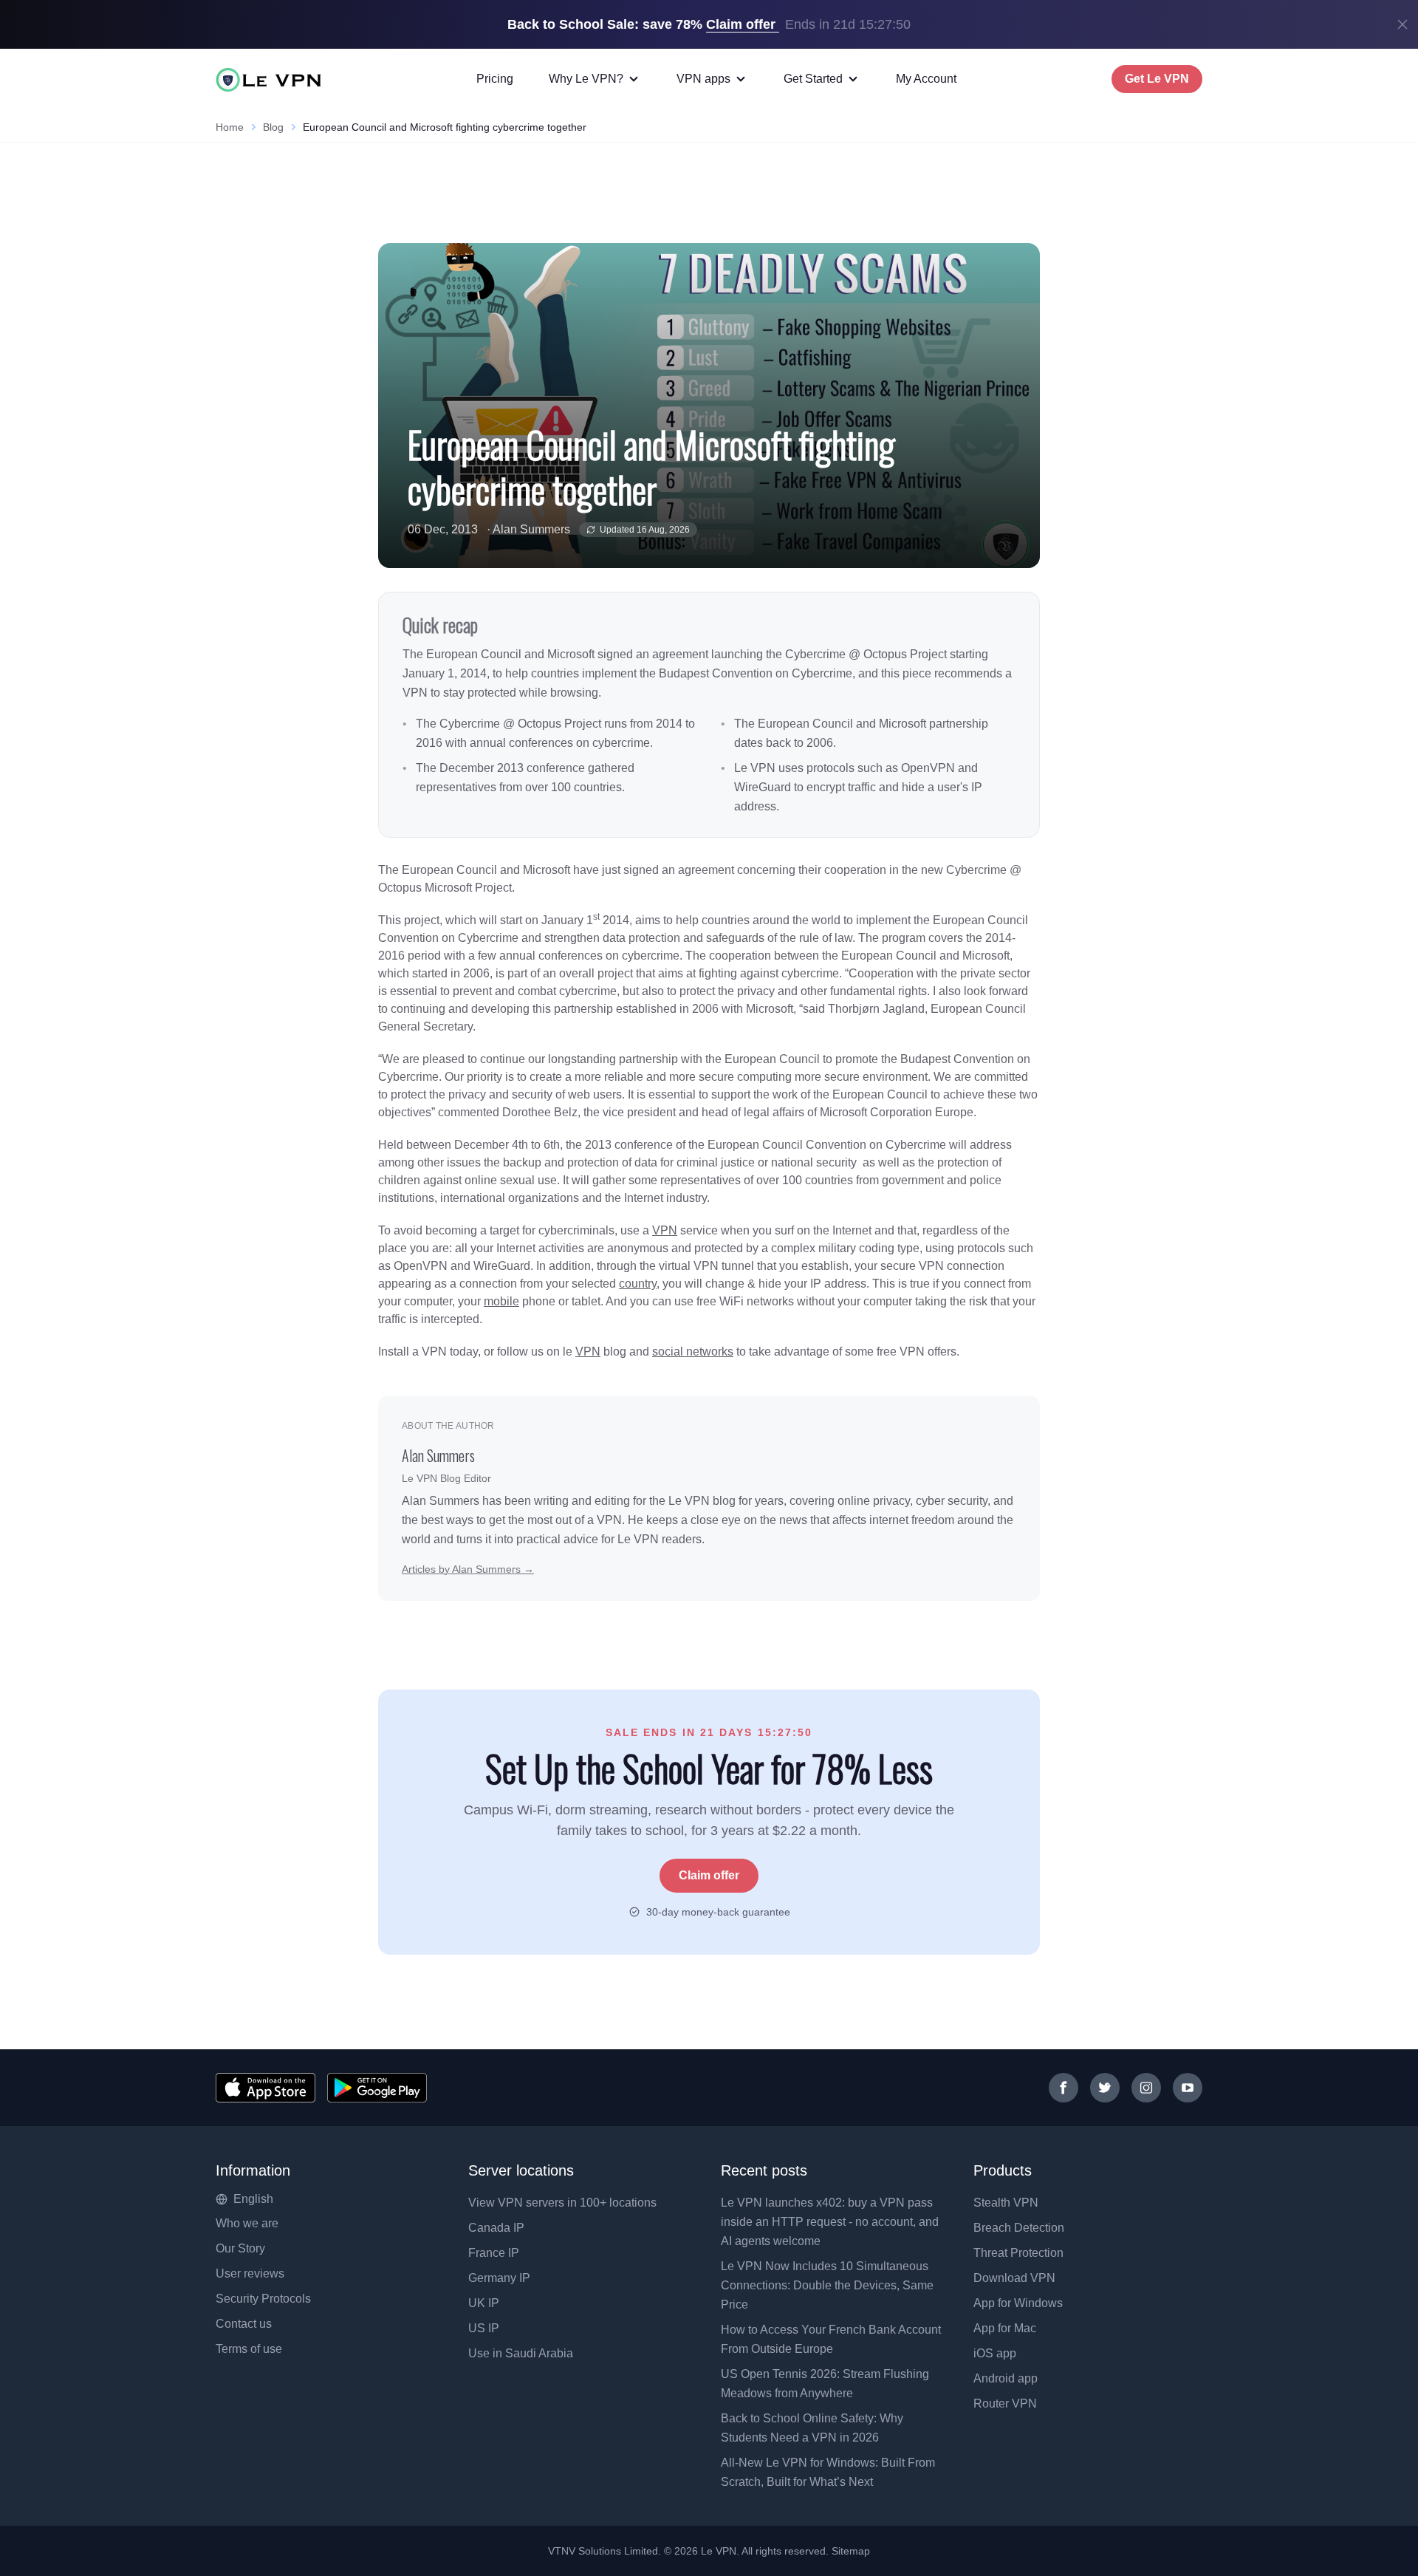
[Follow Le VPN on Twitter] (1105, 2088)
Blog (273, 127)
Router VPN (1005, 2404)
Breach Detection (1019, 2228)
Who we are (247, 2223)
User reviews (250, 2273)
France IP (494, 2253)
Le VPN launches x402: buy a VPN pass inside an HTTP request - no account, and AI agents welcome (830, 2222)
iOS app (995, 2353)
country (638, 1284)
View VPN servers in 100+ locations (562, 2203)
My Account (926, 79)
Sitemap (851, 2551)
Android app (1006, 2378)
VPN (665, 1230)
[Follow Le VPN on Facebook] (1063, 2088)
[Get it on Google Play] (377, 2088)
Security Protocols (263, 2299)
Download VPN (1014, 2278)
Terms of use (249, 2349)
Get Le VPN (1157, 79)
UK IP (484, 2303)
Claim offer (709, 1875)
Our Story (240, 2248)
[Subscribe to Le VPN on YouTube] (1188, 2088)
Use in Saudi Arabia (521, 2353)
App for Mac (1005, 2328)
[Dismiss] (1402, 24)
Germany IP (499, 2278)
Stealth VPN (1006, 2203)
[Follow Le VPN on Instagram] (1146, 2088)
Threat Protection (1018, 2253)
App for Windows (1018, 2303)
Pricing (495, 79)
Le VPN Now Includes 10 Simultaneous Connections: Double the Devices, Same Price (827, 2285)
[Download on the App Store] (266, 2088)
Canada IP (496, 2228)
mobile (501, 1301)
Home (230, 127)
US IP (484, 2328)
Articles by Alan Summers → (468, 1569)
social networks (693, 1352)
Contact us (244, 2324)
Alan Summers (531, 529)
